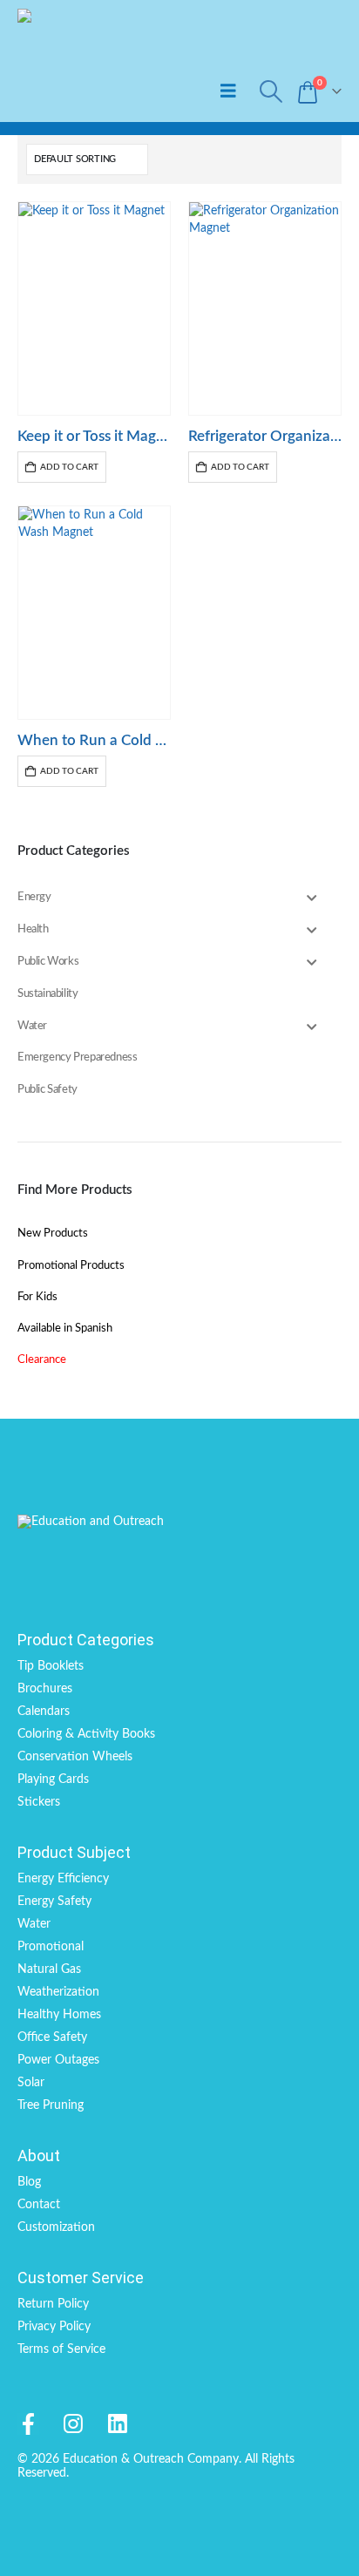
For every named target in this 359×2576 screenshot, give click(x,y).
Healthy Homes (59, 2015)
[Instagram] (73, 2424)
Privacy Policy (54, 2327)
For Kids (37, 1297)
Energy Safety (54, 1901)
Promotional (51, 1947)
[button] (228, 91)
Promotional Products (71, 1266)
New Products (53, 1234)
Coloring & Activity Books (86, 1734)
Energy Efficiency (63, 1879)
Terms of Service (61, 2349)
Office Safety (52, 2037)
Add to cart (69, 467)
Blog (29, 2182)
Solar (31, 2083)
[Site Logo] (94, 61)
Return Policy (53, 2304)
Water (34, 1924)
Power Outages (58, 2060)
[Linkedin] (117, 2424)
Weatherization (58, 1992)
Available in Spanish (65, 1329)
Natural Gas (49, 1969)
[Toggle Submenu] (311, 898)
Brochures (45, 1689)
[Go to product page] (94, 308)
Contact (39, 2205)
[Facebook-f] (28, 2424)
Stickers (39, 1802)
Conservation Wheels (75, 1757)
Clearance (42, 1360)
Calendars (44, 1712)
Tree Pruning (51, 2105)
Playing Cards (53, 1779)
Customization (56, 2227)
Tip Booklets (51, 1666)
